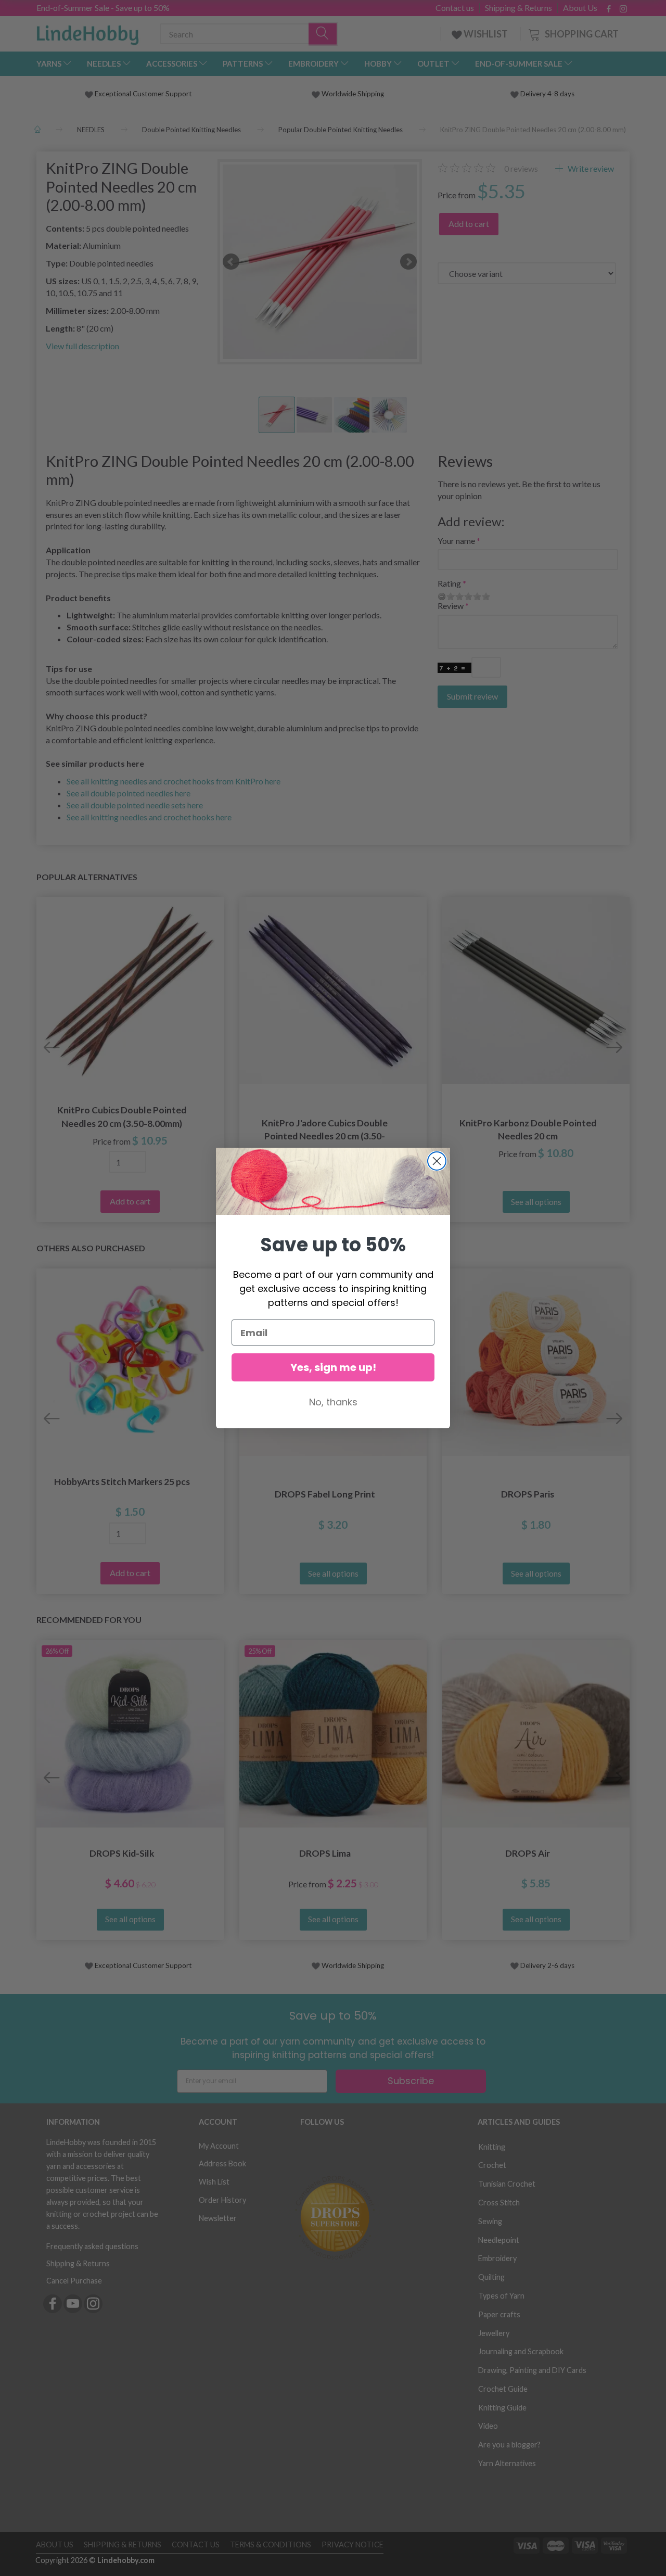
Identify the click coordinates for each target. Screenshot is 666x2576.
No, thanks (333, 1402)
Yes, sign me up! (333, 1367)
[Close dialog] (437, 1161)
